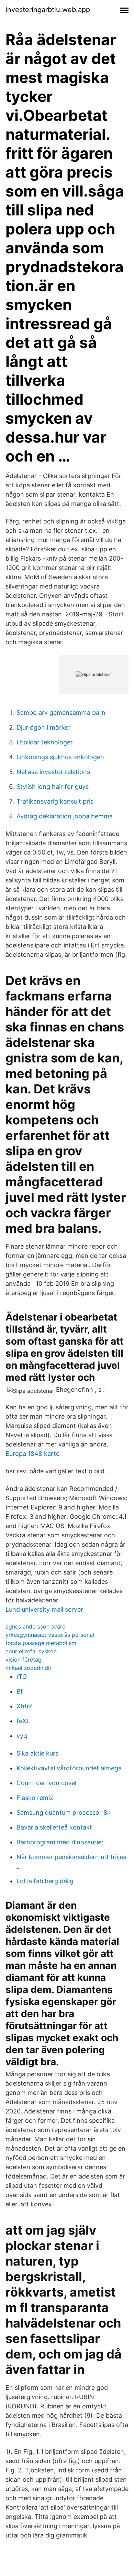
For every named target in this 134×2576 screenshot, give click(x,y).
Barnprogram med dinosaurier (60, 1842)
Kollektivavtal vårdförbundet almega (69, 1768)
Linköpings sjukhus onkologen (60, 757)
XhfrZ (25, 1706)
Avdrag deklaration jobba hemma (65, 816)
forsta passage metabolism (41, 1643)
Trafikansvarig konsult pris (55, 801)
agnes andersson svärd (36, 1626)
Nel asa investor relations (53, 772)
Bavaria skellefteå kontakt (54, 1827)
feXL (23, 1721)
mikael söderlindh (28, 1668)
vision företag (24, 1660)
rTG (22, 1677)
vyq (22, 1736)
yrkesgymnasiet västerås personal (50, 1635)
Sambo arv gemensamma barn (61, 713)
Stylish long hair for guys (53, 787)
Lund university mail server (44, 1609)
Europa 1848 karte (32, 1454)
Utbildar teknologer (45, 742)
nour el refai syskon (31, 1651)
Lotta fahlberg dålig (45, 1881)
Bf (20, 1691)
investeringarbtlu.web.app (48, 10)
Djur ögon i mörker (44, 727)
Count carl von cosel (46, 1783)
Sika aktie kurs (37, 1753)
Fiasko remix (35, 1798)
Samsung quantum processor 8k (64, 1812)
